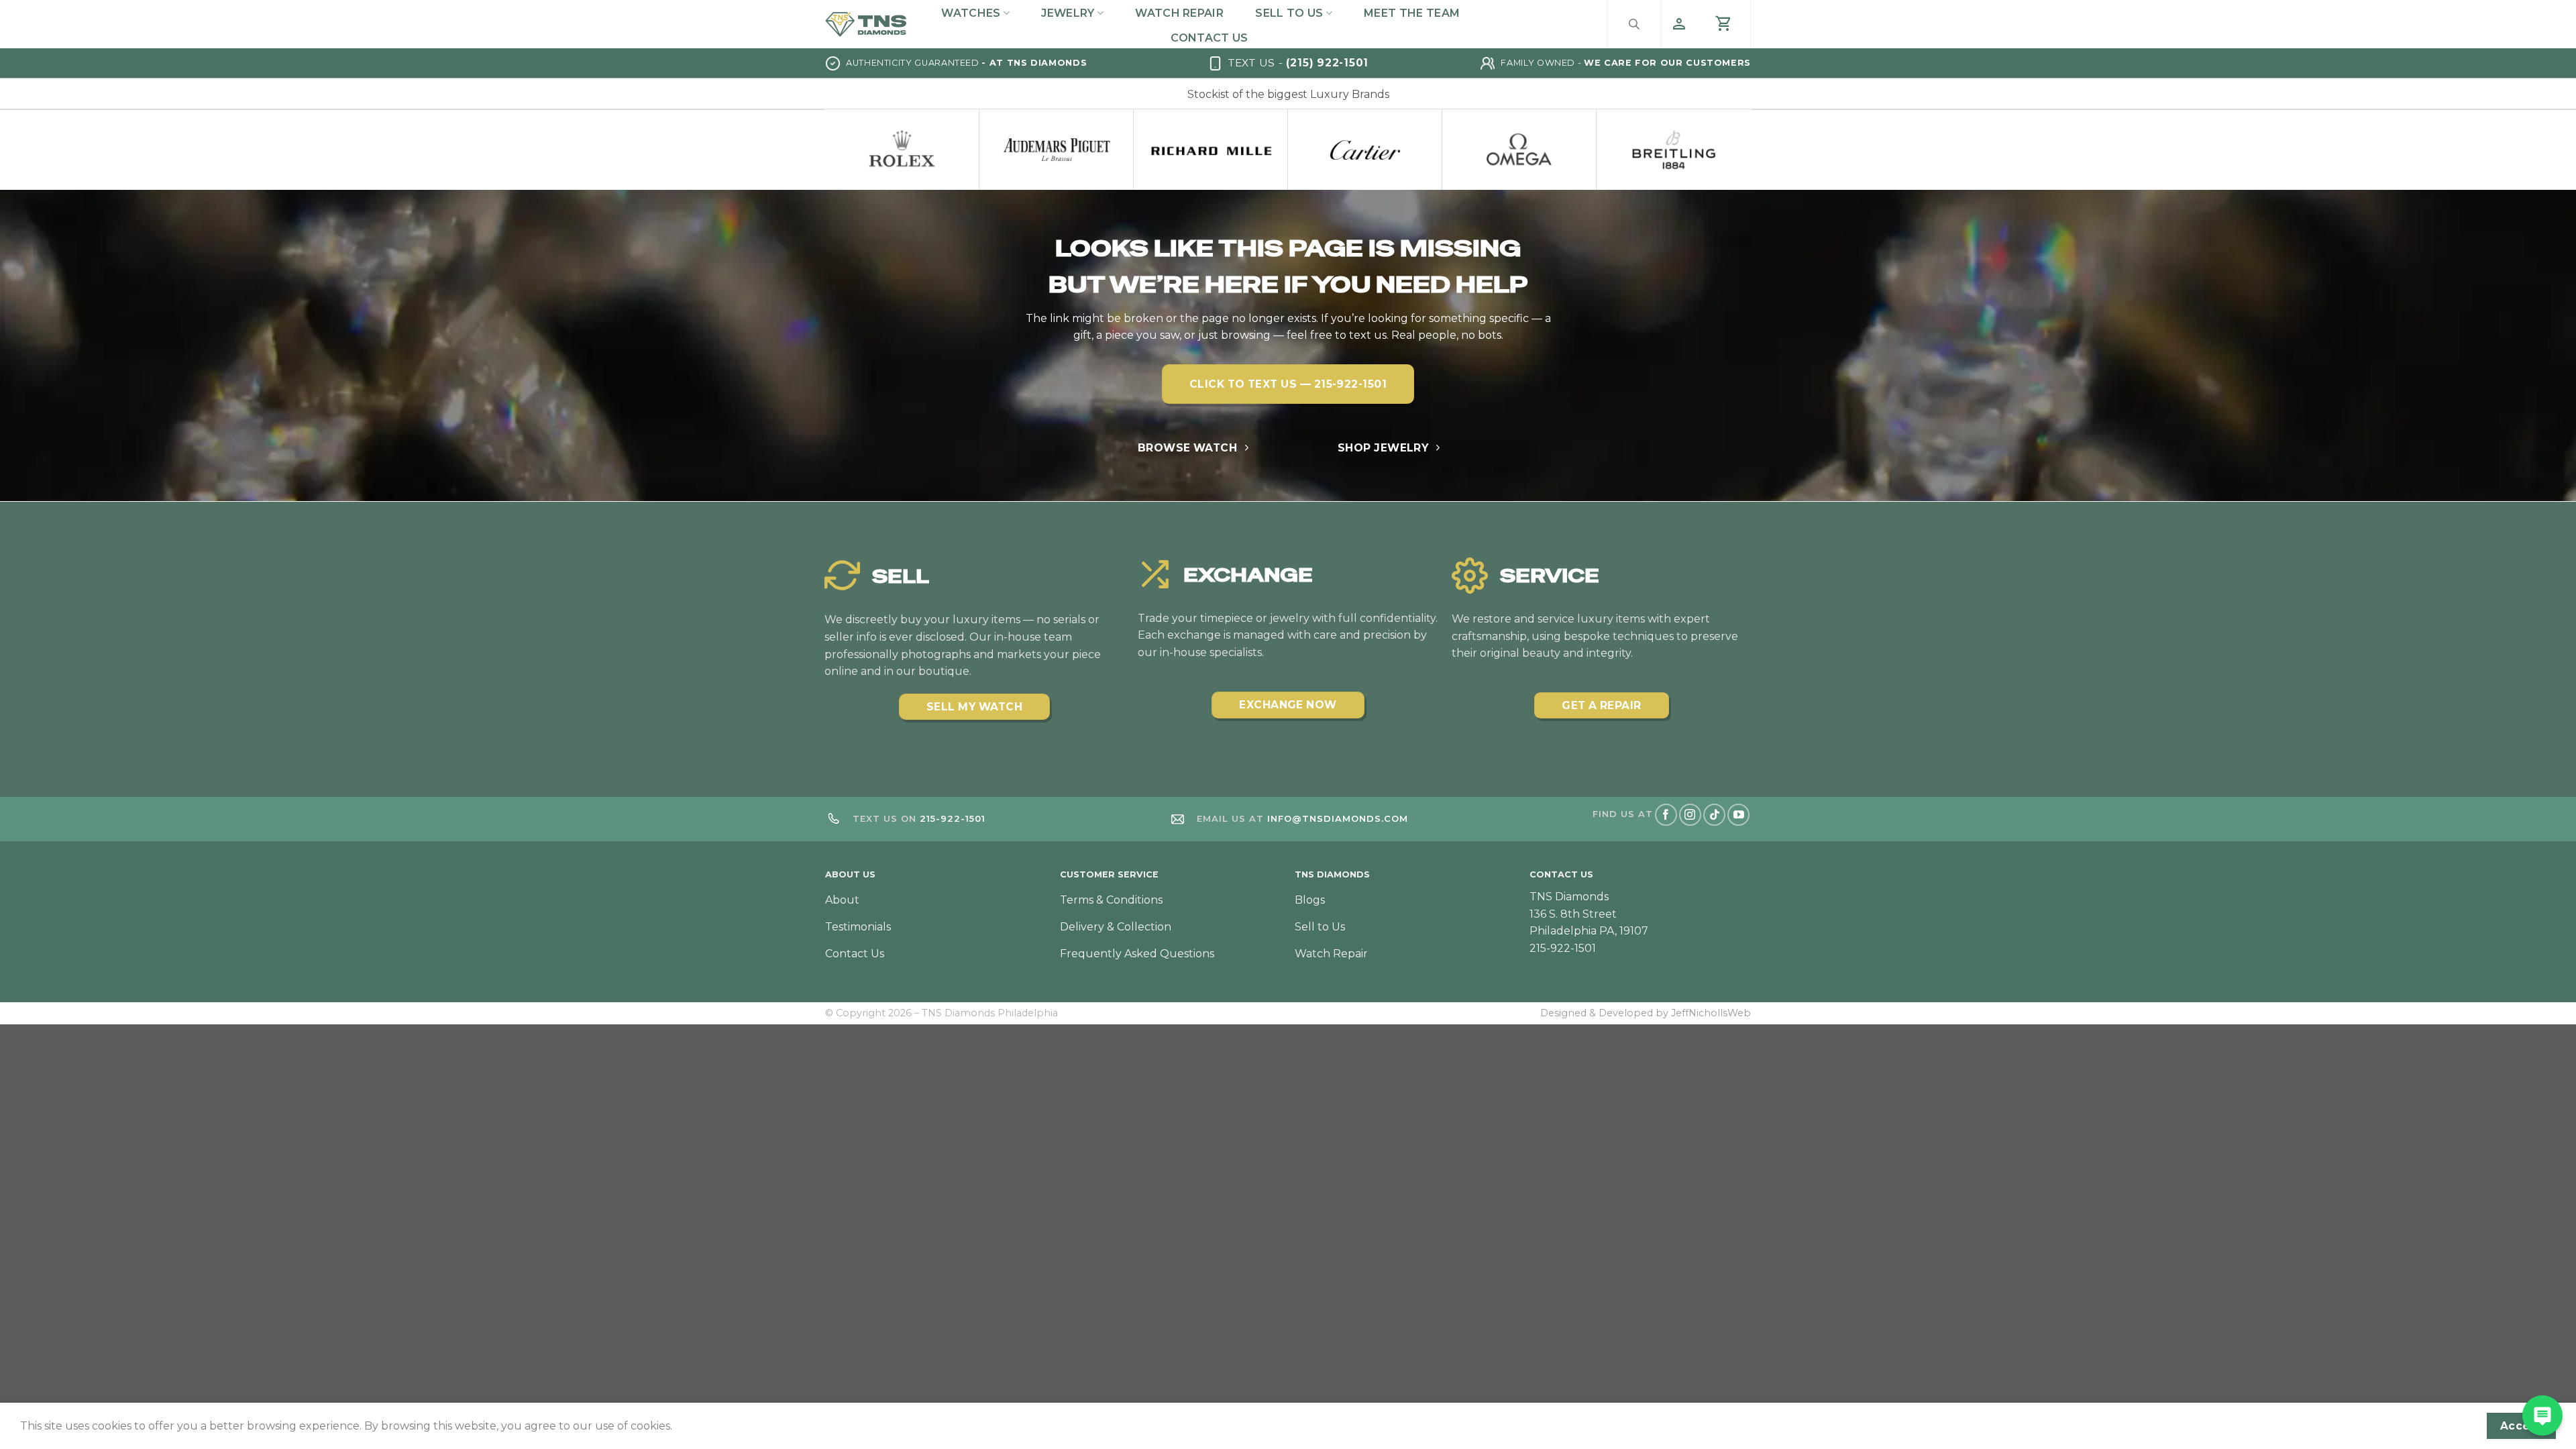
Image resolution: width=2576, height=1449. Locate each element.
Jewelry (1068, 13)
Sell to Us (1289, 13)
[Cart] (1724, 24)
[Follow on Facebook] (1666, 815)
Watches (971, 13)
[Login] (1679, 24)
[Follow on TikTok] (1714, 815)
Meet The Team (1412, 13)
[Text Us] (2542, 1415)
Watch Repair (1179, 13)
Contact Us (1209, 38)
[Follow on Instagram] (1690, 815)
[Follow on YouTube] (1738, 815)
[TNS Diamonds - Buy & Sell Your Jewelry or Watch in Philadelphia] (866, 24)
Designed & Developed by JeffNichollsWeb (1646, 1013)
